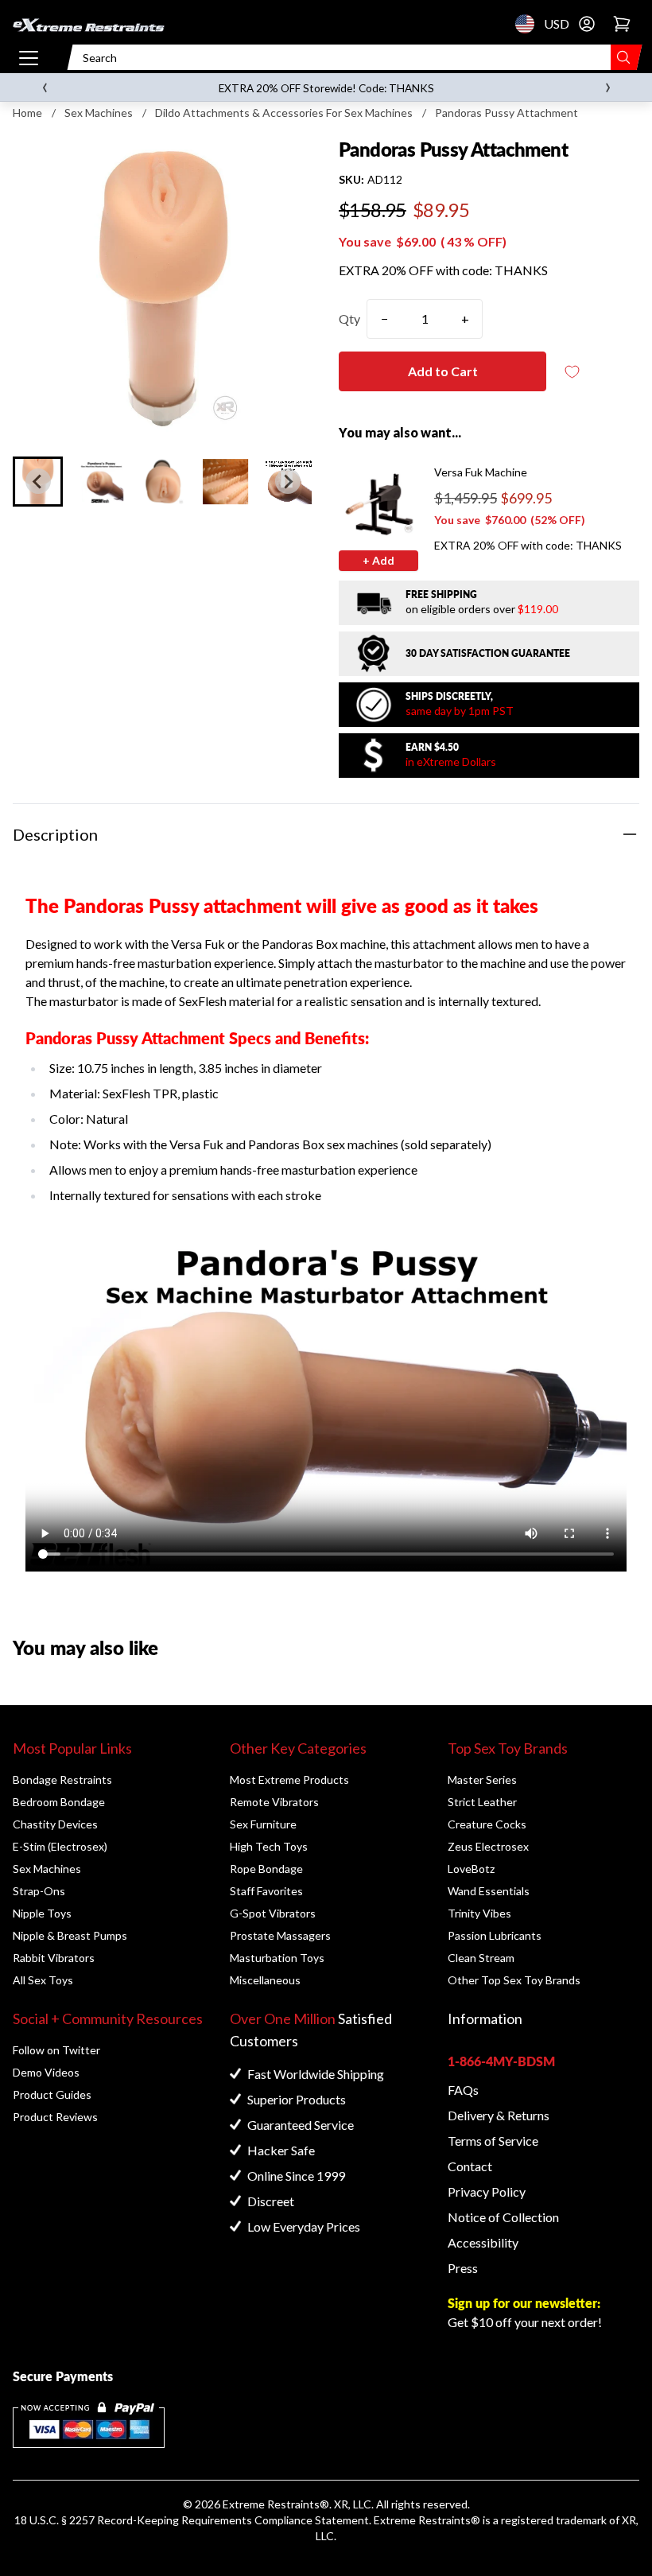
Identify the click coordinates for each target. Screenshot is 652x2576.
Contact (470, 2166)
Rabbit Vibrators (54, 1958)
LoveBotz (471, 1869)
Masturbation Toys (277, 1958)
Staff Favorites (266, 1891)
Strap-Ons (39, 1891)
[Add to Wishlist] (572, 372)
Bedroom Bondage (59, 1802)
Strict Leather (482, 1802)
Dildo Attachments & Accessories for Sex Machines (284, 113)
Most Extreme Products (289, 1779)
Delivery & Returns (499, 2115)
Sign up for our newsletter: (524, 2303)
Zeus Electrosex (488, 1846)
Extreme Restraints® (427, 2520)
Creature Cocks (487, 1824)
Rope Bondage (266, 1869)
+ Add (378, 560)
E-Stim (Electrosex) (60, 1846)
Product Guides (52, 2094)
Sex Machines (99, 113)
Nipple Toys (42, 1913)
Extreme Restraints (271, 2504)
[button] (101, 482)
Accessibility (483, 2242)
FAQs (463, 2090)
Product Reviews (55, 2117)
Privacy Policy (487, 2191)
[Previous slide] (38, 481)
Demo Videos (46, 2072)
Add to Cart (443, 371)
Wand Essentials (489, 1891)
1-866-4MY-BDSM (501, 2061)
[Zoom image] (163, 287)
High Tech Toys (269, 1846)
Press (463, 2268)
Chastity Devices (55, 1824)
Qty (349, 319)
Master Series (482, 1779)
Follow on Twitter (56, 2050)
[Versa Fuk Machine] (378, 504)
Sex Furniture (263, 1824)
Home (27, 113)
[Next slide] (288, 481)
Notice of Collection (503, 2217)
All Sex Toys (43, 1980)
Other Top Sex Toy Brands (514, 1980)
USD (530, 24)
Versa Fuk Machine (481, 472)
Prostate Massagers (280, 1935)
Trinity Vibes (479, 1913)
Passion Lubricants (495, 1935)
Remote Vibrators (274, 1802)
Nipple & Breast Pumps (70, 1935)
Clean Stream (481, 1958)
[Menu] (29, 57)
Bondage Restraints (62, 1779)
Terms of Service (493, 2141)
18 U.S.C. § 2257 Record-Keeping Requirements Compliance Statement (192, 2520)
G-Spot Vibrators (273, 1913)
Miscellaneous (265, 1980)
